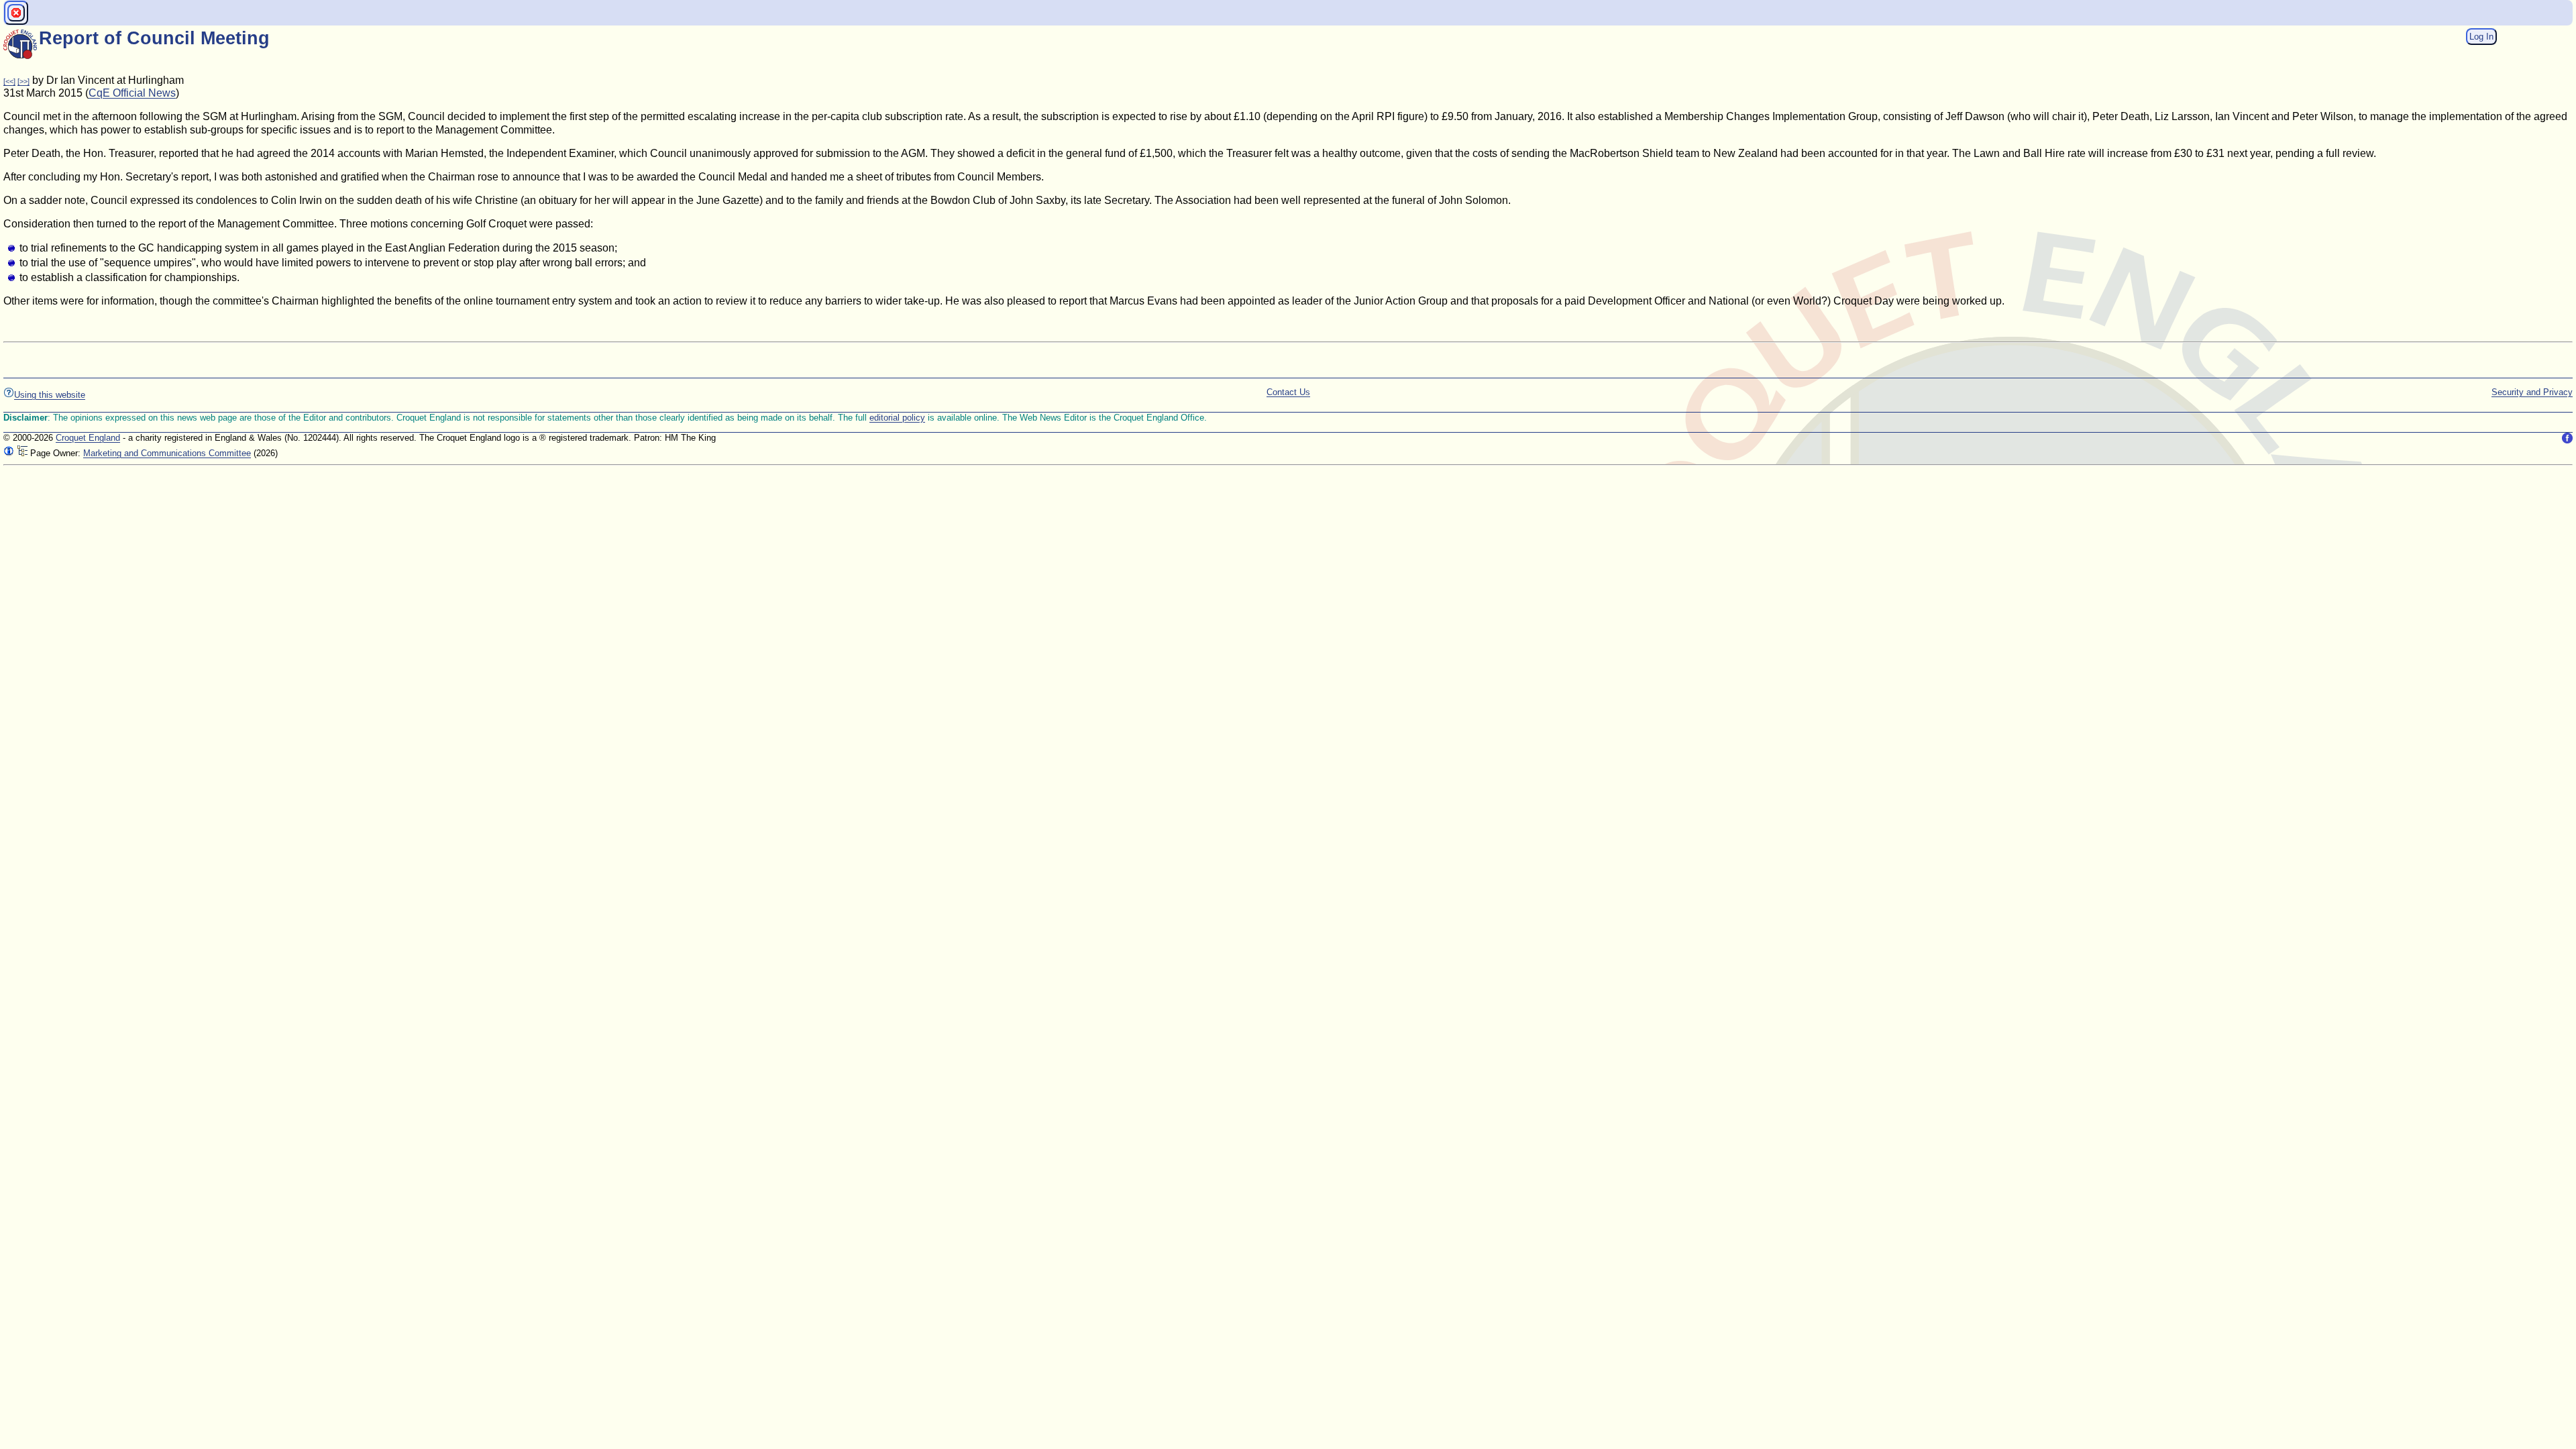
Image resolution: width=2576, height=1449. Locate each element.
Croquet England (88, 438)
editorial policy (897, 418)
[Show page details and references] (9, 453)
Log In (2481, 37)
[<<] (9, 81)
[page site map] (22, 453)
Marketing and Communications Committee (167, 453)
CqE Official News (132, 93)
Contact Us (1288, 392)
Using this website (50, 395)
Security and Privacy (2532, 392)
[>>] (23, 81)
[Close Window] (16, 13)
